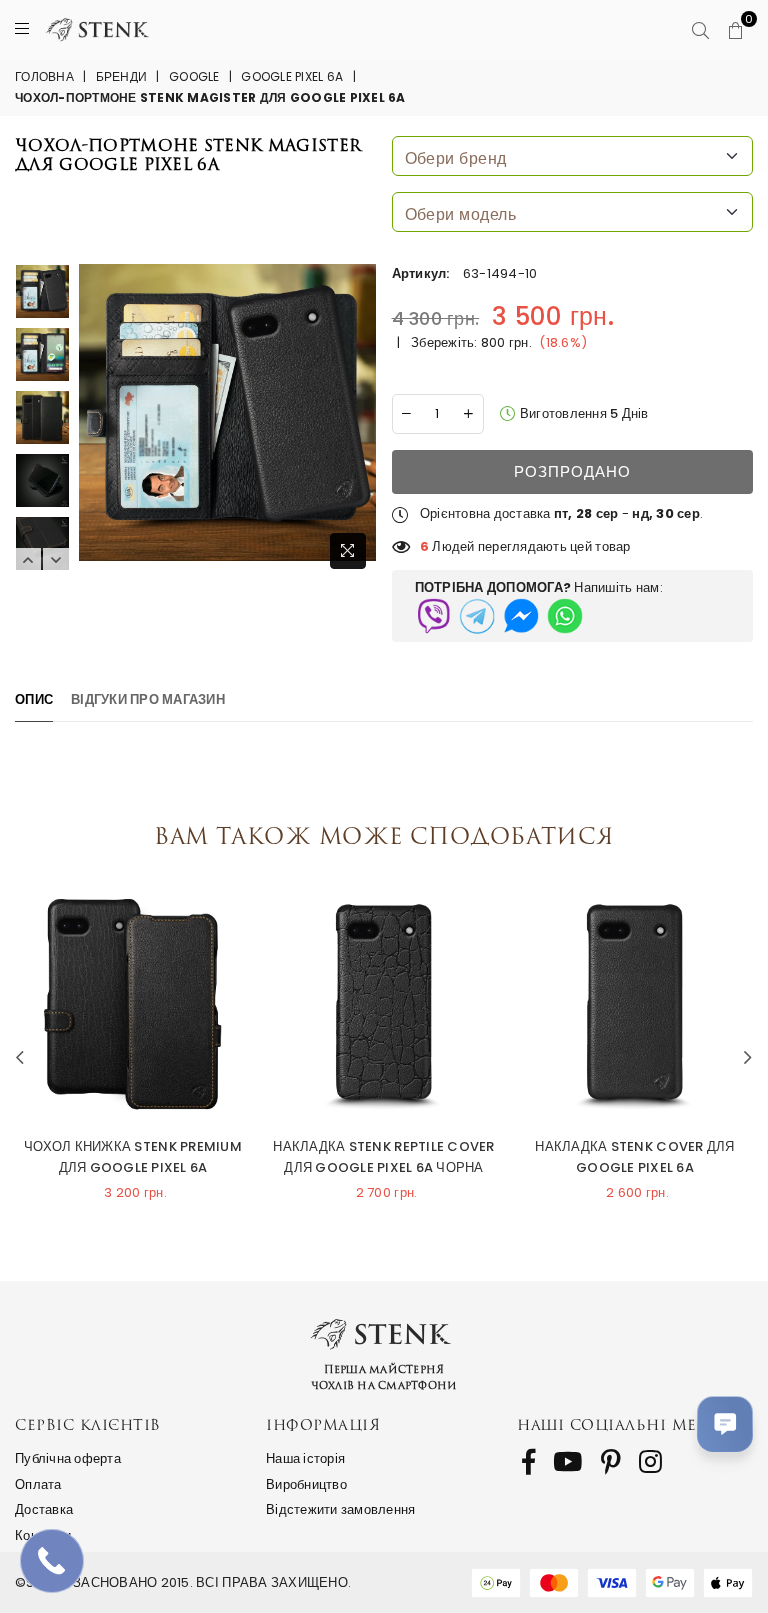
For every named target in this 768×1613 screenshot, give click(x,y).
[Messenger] (521, 616)
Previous (28, 560)
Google (194, 76)
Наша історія (305, 1458)
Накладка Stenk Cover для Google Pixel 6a (634, 1157)
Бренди (122, 76)
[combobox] (573, 156)
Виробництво (306, 1484)
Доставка (44, 1509)
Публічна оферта (68, 1458)
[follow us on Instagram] (650, 1462)
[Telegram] (477, 616)
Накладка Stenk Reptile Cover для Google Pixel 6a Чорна (383, 1157)
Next (56, 560)
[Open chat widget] (725, 1424)
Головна (44, 76)
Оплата (38, 1484)
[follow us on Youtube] (567, 1462)
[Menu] (22, 29)
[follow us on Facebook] (528, 1462)
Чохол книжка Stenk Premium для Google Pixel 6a (133, 1157)
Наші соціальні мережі (628, 1424)
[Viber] (433, 616)
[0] (735, 30)
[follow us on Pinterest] (611, 1462)
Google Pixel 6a (292, 76)
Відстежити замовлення (340, 1509)
